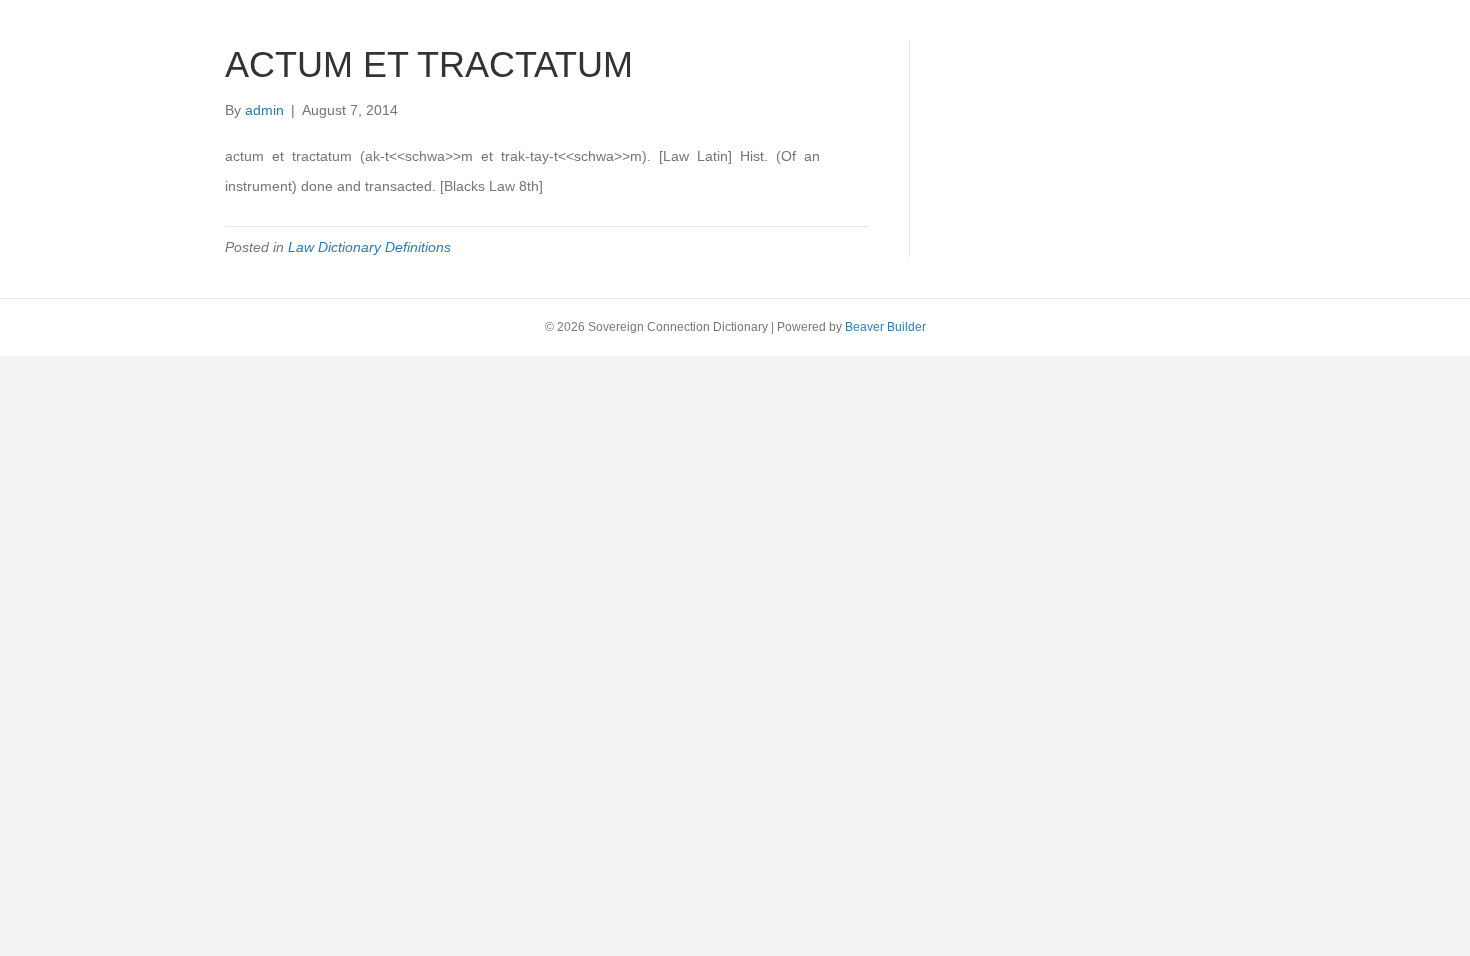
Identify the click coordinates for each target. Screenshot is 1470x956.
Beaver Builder (885, 327)
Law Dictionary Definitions (369, 247)
